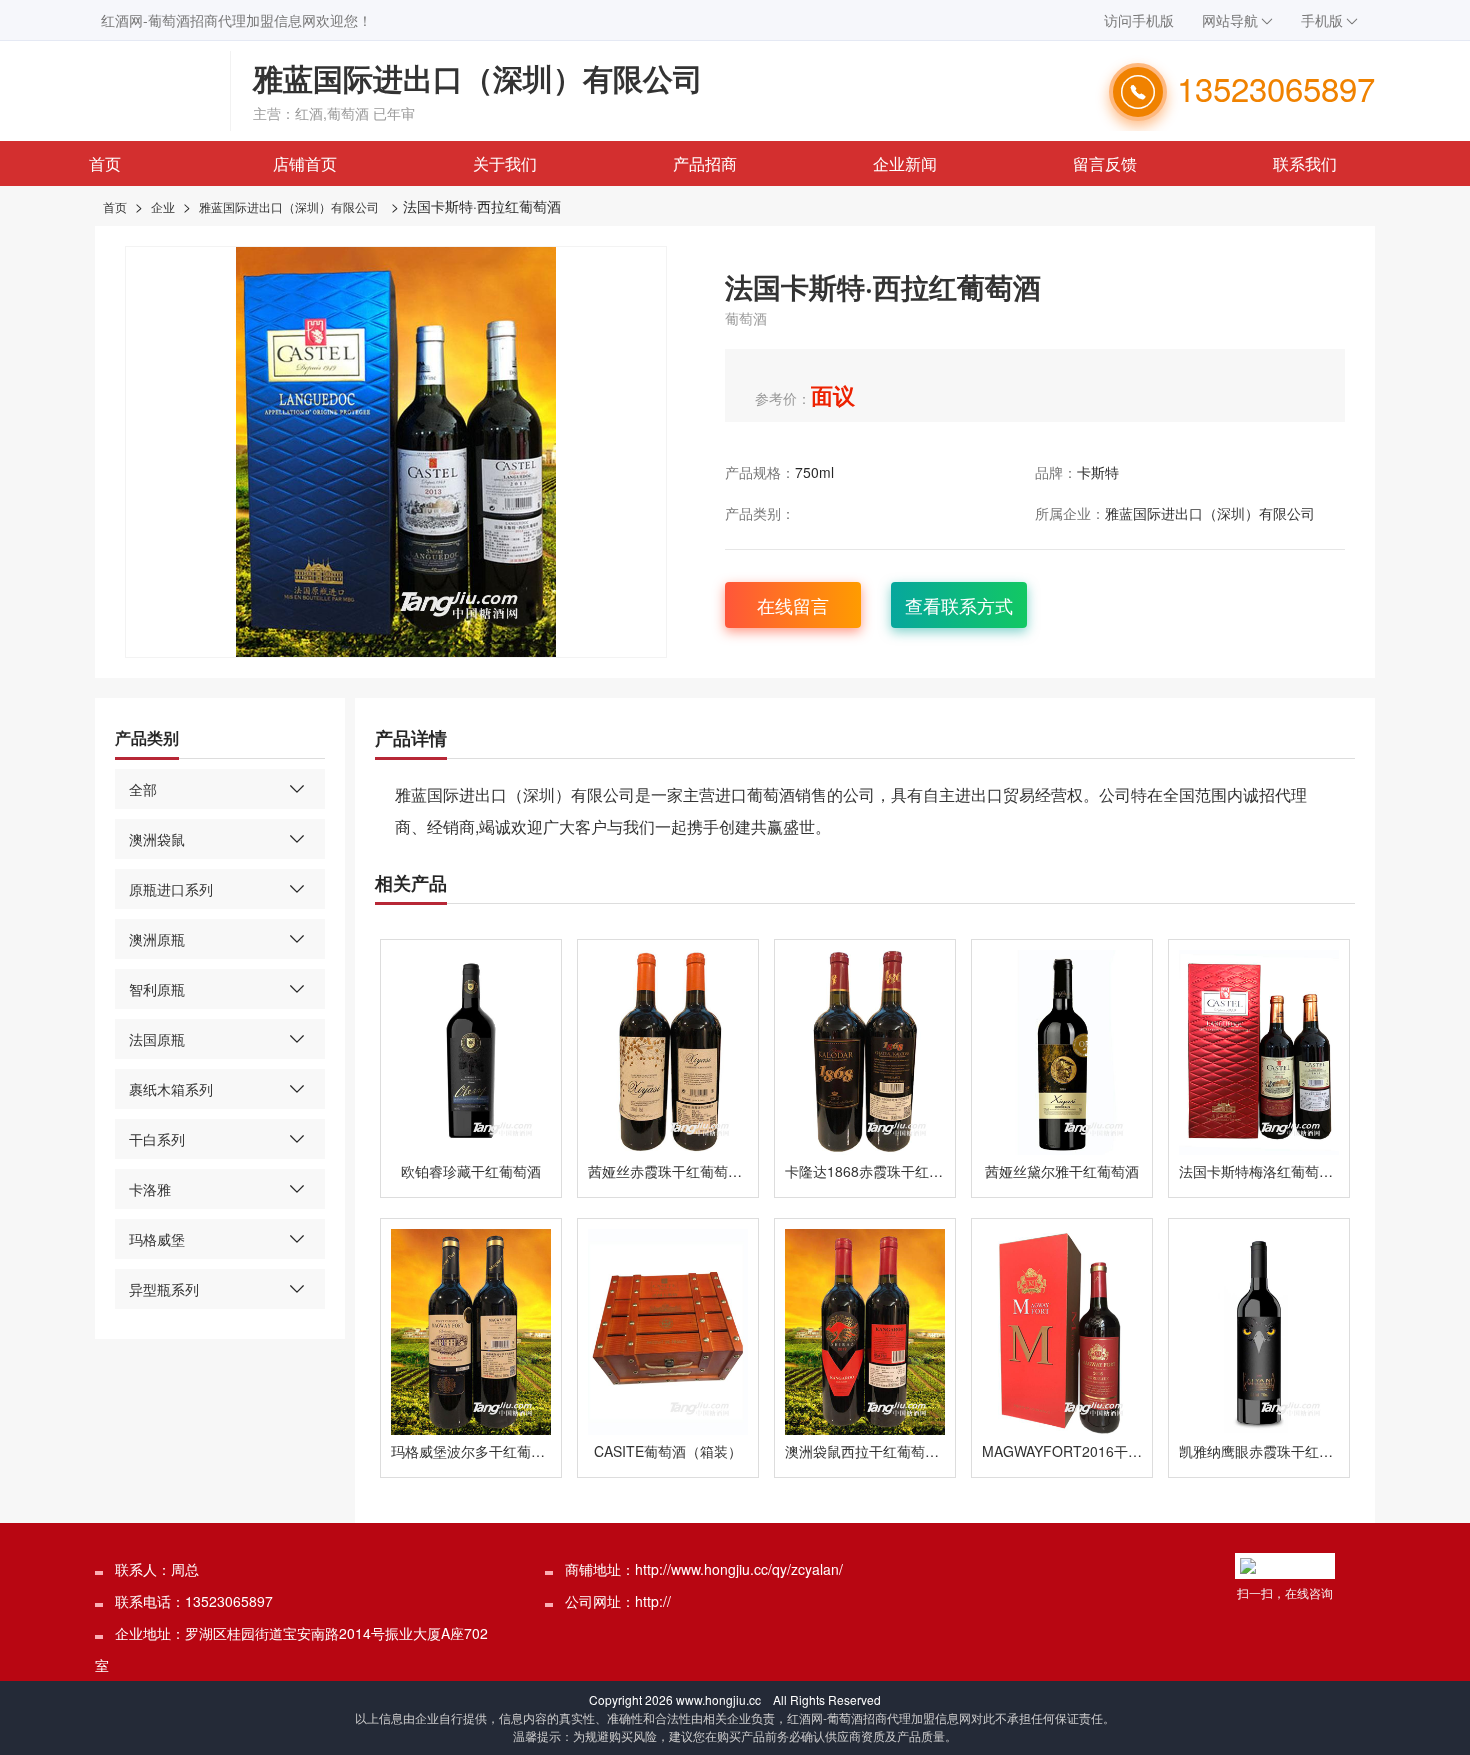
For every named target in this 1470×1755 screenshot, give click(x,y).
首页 (105, 163)
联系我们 (1305, 163)
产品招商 (705, 163)
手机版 (1322, 20)
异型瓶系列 (164, 1289)
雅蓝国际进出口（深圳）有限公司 (289, 206)
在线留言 (793, 605)
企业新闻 (905, 163)
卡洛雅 (150, 1189)
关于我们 (505, 163)
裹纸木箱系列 (171, 1089)
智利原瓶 (157, 989)
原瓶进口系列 (171, 889)
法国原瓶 (157, 1039)
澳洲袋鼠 (157, 839)
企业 (163, 206)
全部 (143, 789)
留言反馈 (1105, 163)
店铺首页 (305, 163)
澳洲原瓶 (157, 939)
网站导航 (1230, 20)
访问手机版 (1139, 20)
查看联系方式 (959, 605)
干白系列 (157, 1139)
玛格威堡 (157, 1239)
